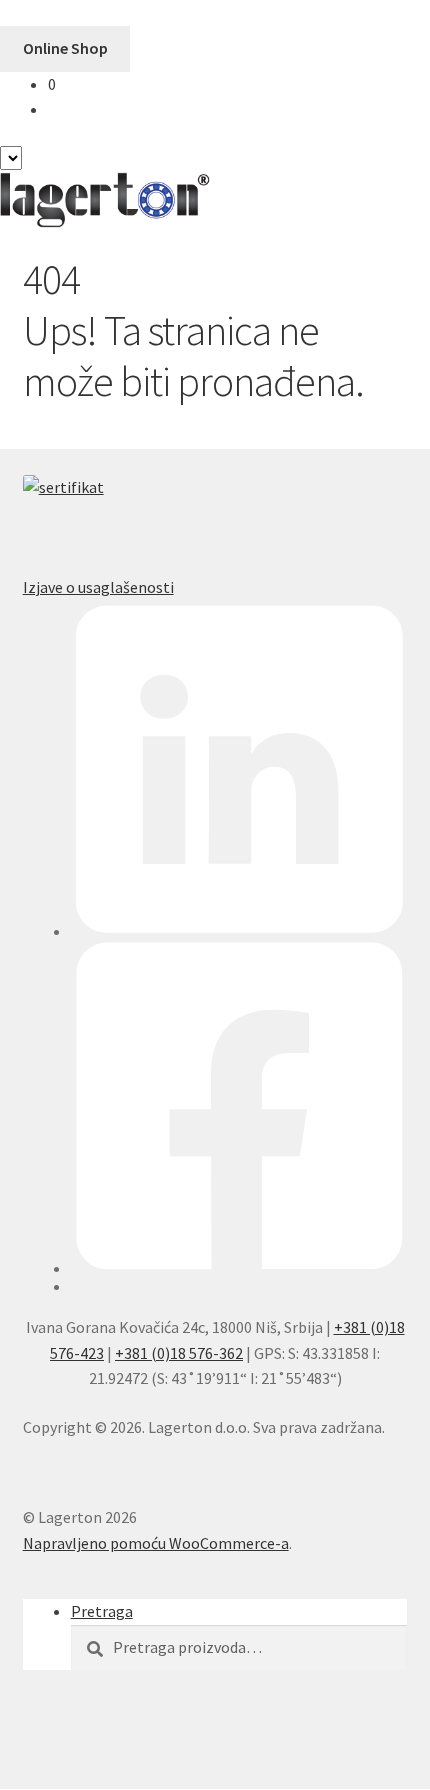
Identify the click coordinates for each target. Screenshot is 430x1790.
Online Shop (65, 48)
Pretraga (102, 1611)
